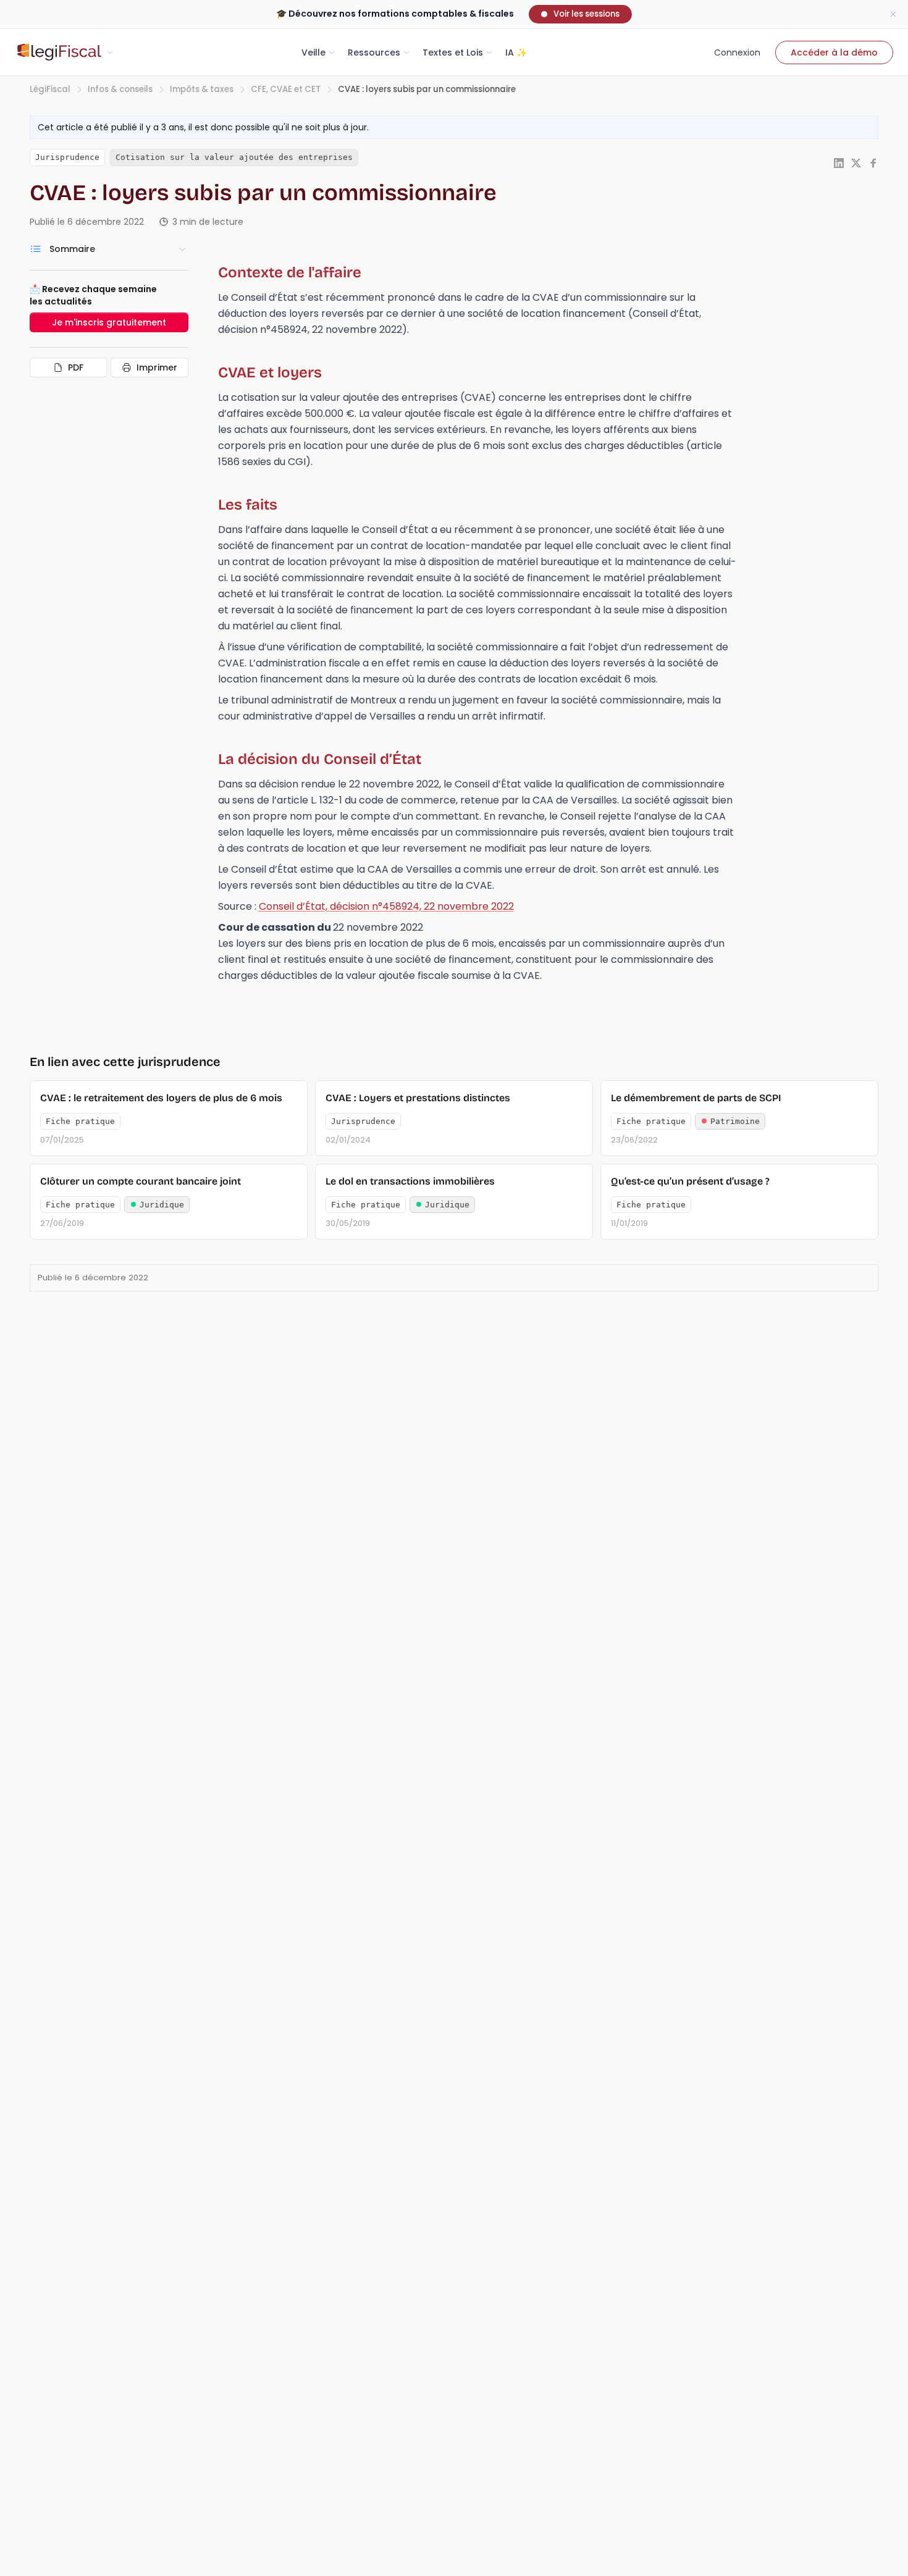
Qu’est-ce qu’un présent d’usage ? (690, 1181)
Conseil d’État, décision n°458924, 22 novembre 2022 (386, 906)
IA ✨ (516, 52)
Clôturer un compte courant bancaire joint (141, 1181)
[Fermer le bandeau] (893, 14)
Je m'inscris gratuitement (109, 322)
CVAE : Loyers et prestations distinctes (418, 1098)
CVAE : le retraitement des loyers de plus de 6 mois (161, 1098)
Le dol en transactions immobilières (410, 1181)
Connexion (737, 52)
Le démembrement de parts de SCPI (696, 1098)
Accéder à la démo (834, 52)
